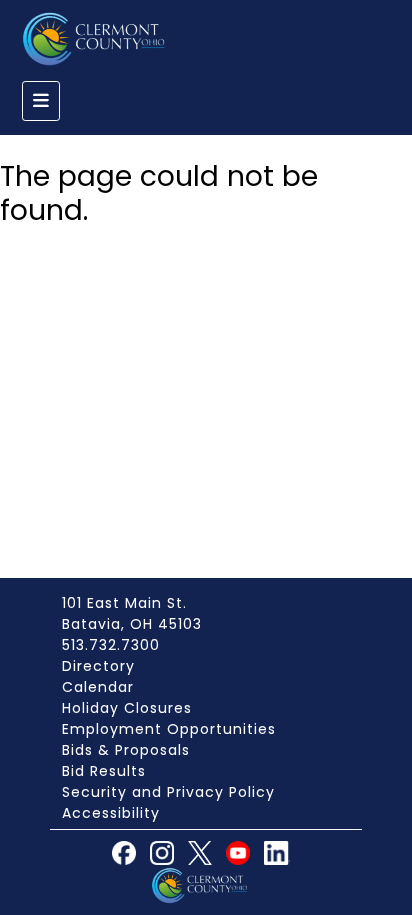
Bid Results (104, 771)
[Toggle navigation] (41, 101)
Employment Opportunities (169, 729)
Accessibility (111, 813)
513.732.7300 (111, 645)
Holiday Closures (127, 708)
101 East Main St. (124, 603)
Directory (98, 666)
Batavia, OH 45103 (132, 624)
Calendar (98, 687)
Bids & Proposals (126, 750)
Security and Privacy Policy (168, 792)
